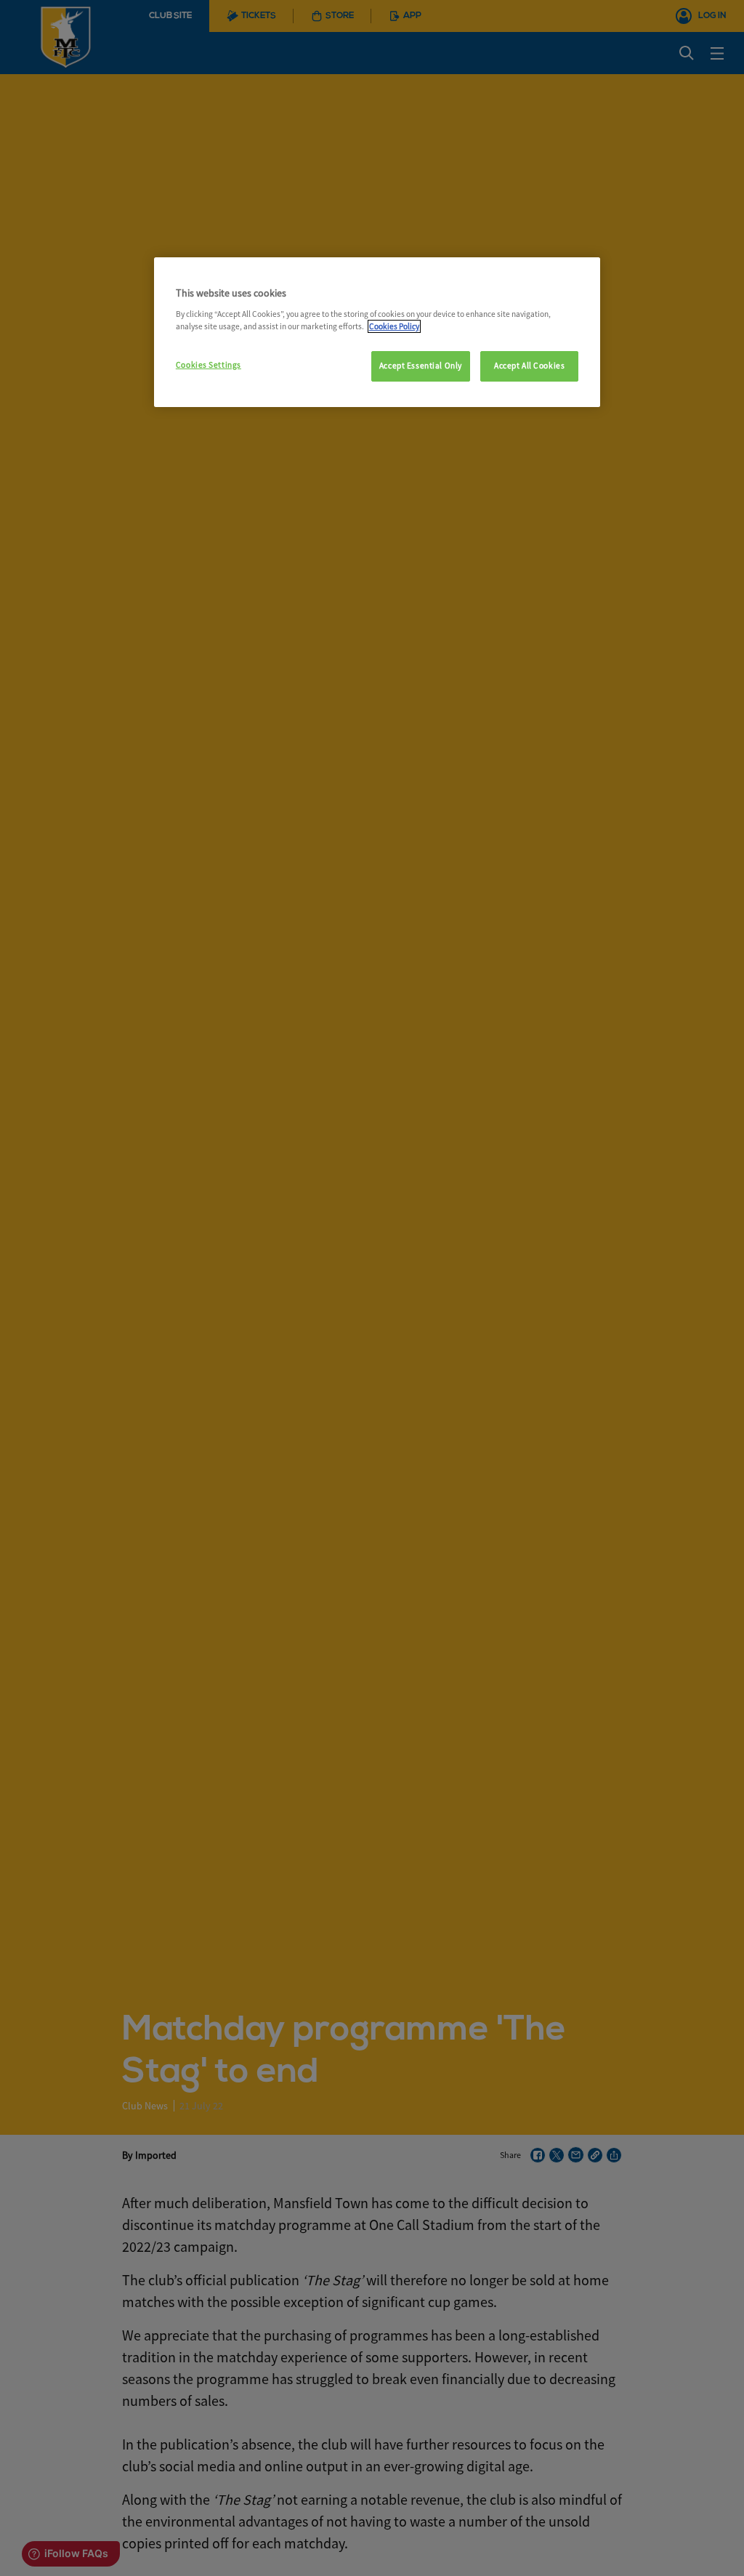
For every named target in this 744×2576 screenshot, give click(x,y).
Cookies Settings (209, 365)
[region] (377, 332)
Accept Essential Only (421, 366)
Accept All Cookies (529, 366)
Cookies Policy (394, 326)
